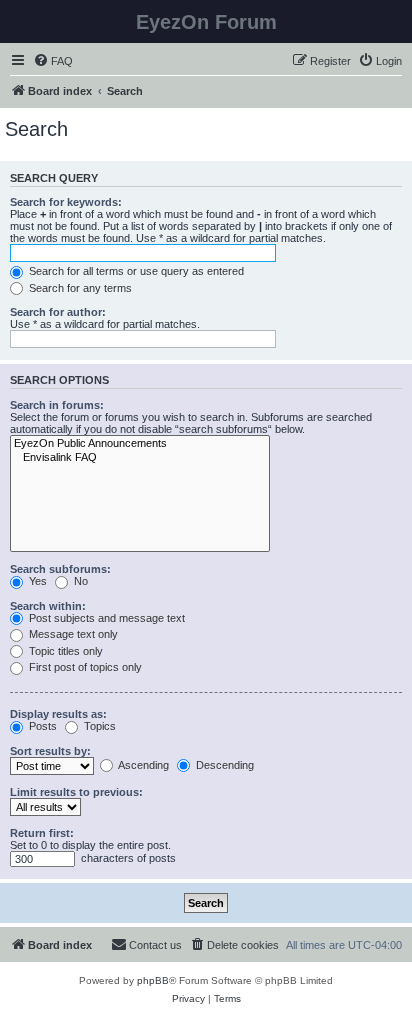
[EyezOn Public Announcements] (140, 444)
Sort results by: (50, 751)
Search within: (48, 606)
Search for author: (58, 312)
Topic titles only (64, 651)
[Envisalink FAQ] (140, 458)
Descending (223, 765)
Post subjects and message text (105, 618)
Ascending (142, 765)
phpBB (153, 980)
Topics (98, 726)
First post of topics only (84, 667)
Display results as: (58, 714)
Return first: (42, 833)
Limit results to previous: (76, 792)
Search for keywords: (66, 202)
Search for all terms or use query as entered (135, 271)
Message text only (72, 634)
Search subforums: (60, 569)
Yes (36, 581)
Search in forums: (57, 405)
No (79, 581)
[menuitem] (53, 61)
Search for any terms (79, 288)
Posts (41, 726)
